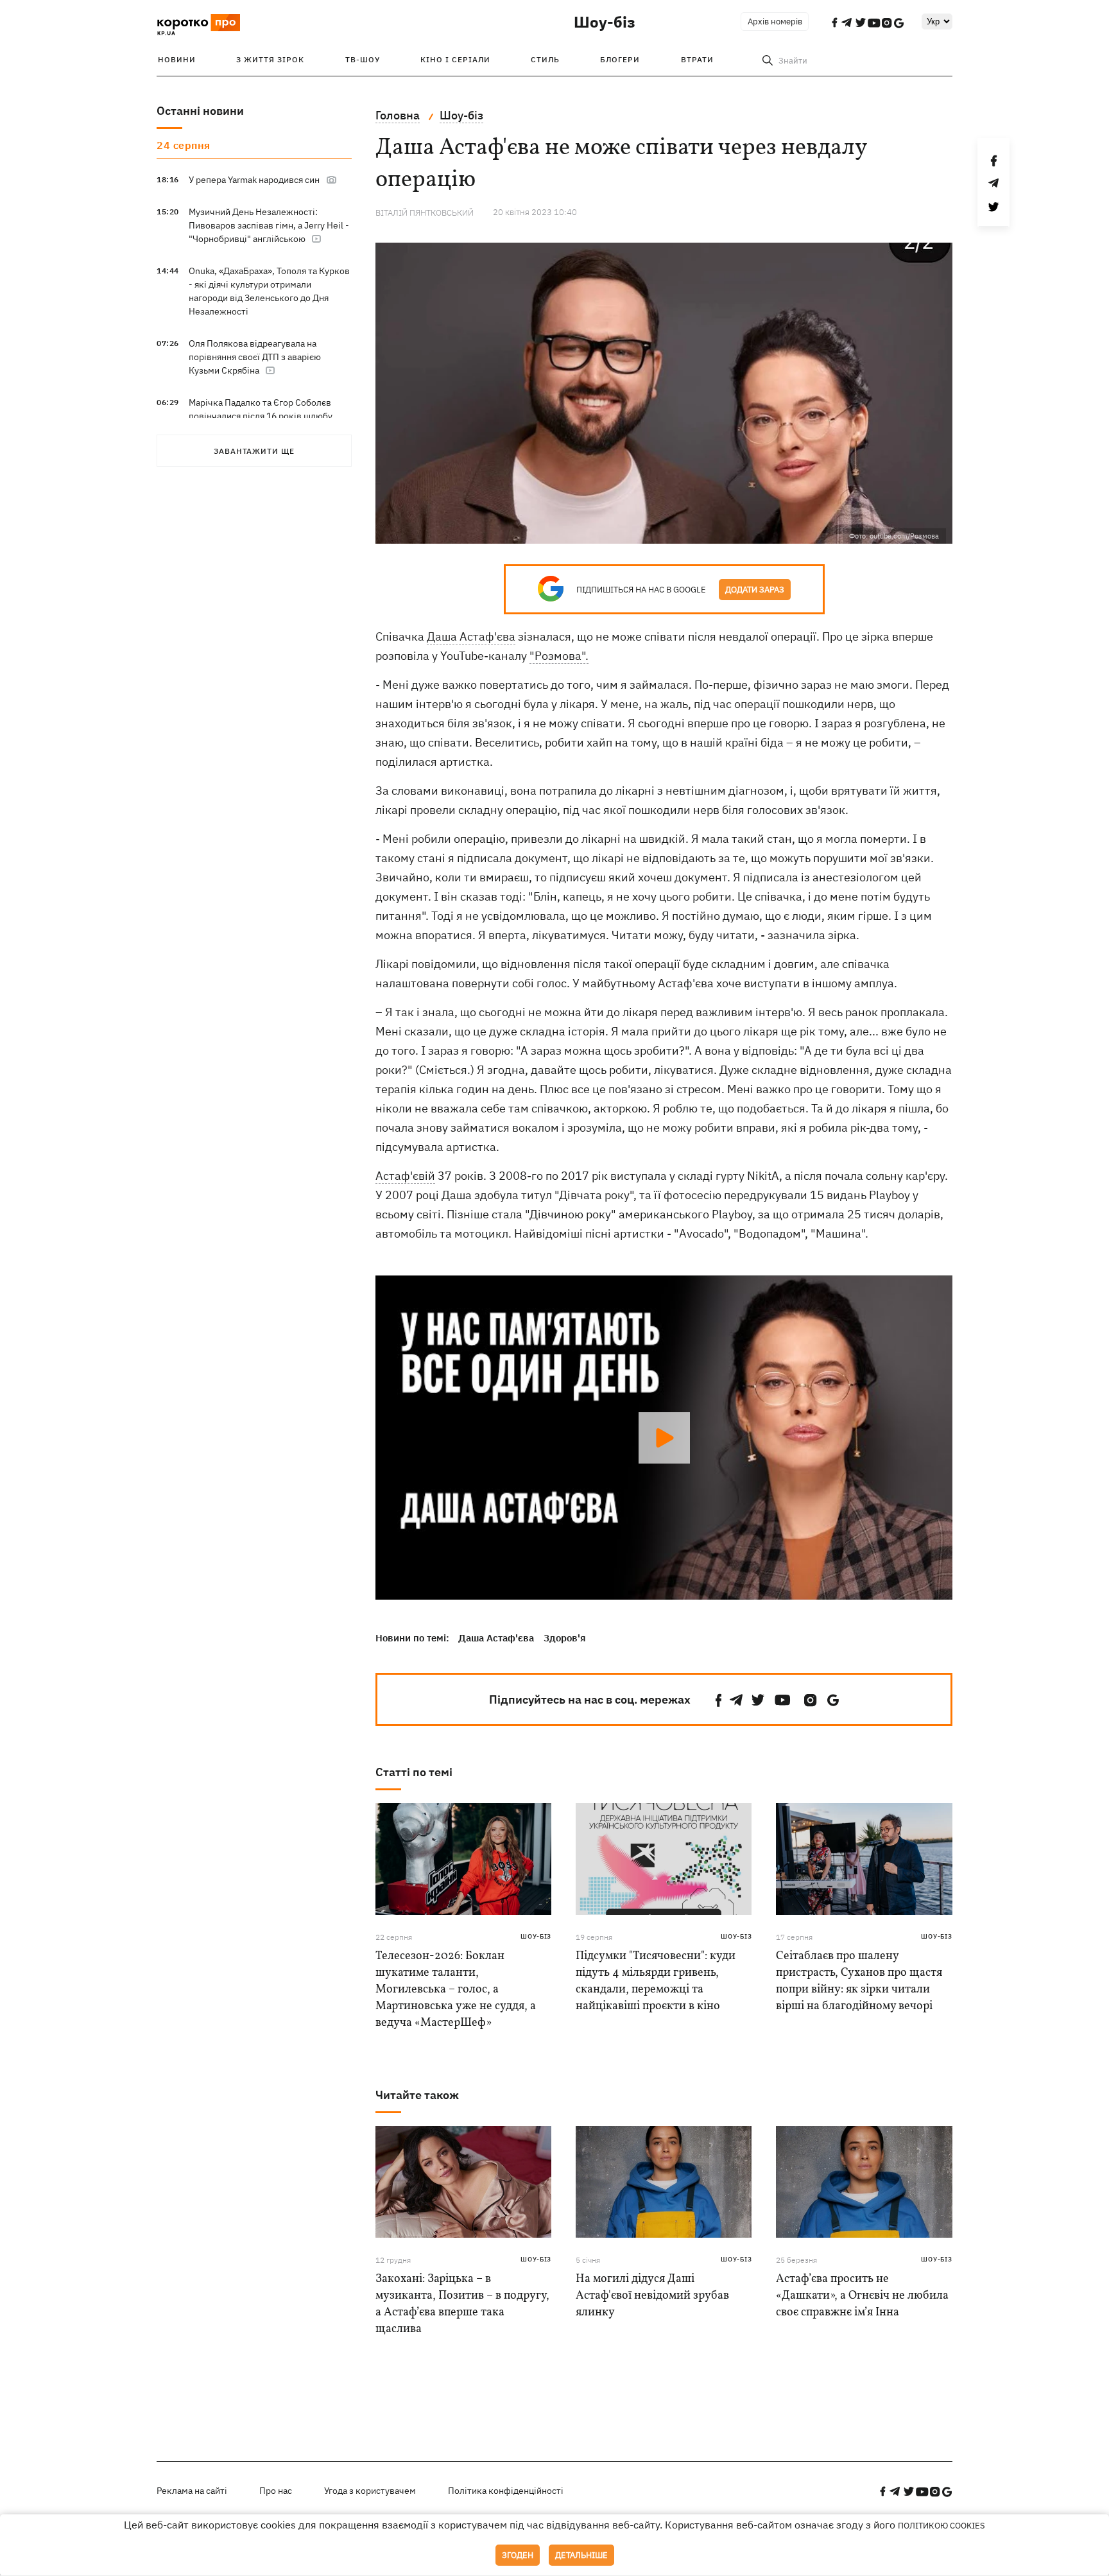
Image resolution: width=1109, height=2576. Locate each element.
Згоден (518, 2555)
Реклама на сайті (192, 2491)
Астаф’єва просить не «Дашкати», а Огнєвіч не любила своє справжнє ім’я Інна (862, 2296)
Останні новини (200, 111)
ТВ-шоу (363, 59)
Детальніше (581, 2555)
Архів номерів (775, 22)
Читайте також (417, 2095)
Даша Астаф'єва (471, 636)
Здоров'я (565, 1638)
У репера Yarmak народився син (254, 180)
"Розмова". (559, 656)
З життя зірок (270, 59)
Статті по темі (414, 1772)
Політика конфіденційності (506, 2491)
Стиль (545, 59)
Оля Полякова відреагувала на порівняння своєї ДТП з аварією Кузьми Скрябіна (255, 357)
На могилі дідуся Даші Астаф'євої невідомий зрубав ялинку (652, 2296)
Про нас (276, 2491)
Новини (177, 59)
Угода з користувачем (370, 2491)
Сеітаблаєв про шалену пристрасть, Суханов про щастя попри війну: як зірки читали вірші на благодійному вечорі (859, 1981)
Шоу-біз (605, 22)
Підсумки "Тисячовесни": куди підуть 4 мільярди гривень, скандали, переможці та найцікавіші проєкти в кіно (656, 1981)
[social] (719, 1700)
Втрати (697, 59)
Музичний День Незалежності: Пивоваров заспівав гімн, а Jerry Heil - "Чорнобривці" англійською (269, 225)
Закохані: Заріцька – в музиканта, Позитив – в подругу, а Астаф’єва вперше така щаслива (462, 2304)
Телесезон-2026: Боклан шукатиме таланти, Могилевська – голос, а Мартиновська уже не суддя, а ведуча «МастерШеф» (456, 1990)
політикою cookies (941, 2526)
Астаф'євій (405, 1176)
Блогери (620, 59)
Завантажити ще (254, 451)
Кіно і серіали (455, 59)
